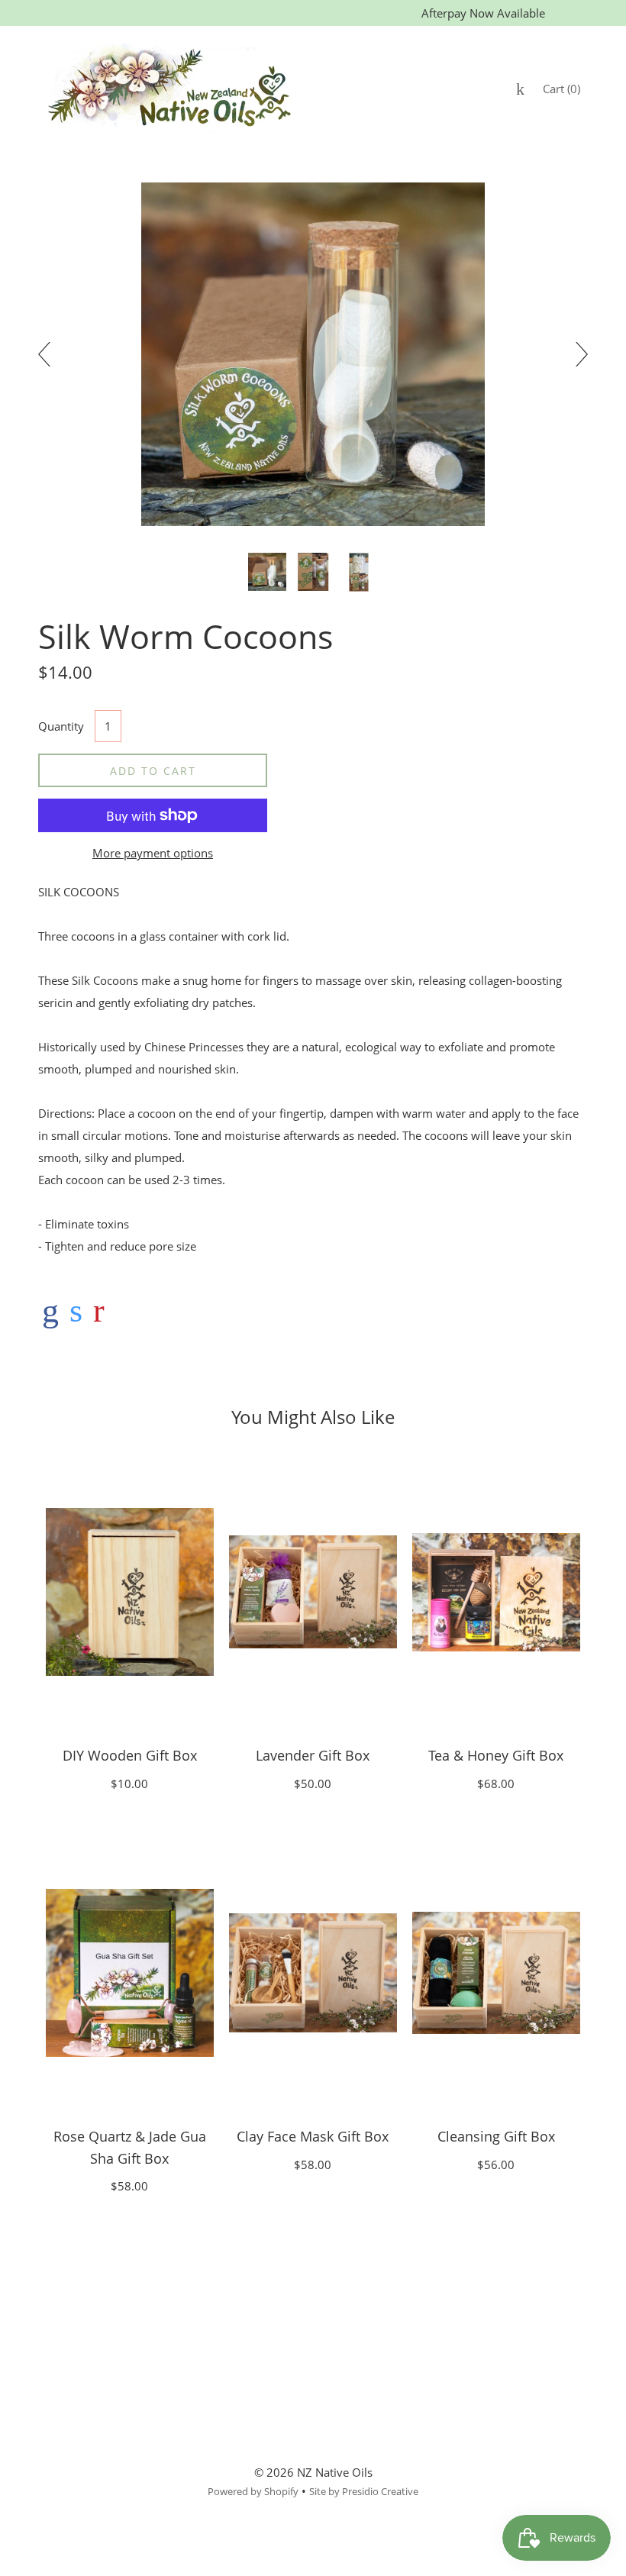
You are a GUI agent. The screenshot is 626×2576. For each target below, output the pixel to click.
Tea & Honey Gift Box (496, 1755)
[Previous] (50, 354)
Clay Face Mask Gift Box (313, 2136)
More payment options (153, 853)
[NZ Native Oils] (50, 1310)
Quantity (61, 726)
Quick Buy (130, 1592)
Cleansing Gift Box (496, 2136)
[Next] (576, 354)
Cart (561, 89)
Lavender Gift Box (313, 1755)
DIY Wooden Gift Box (130, 1755)
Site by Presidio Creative (364, 2491)
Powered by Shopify (253, 2491)
